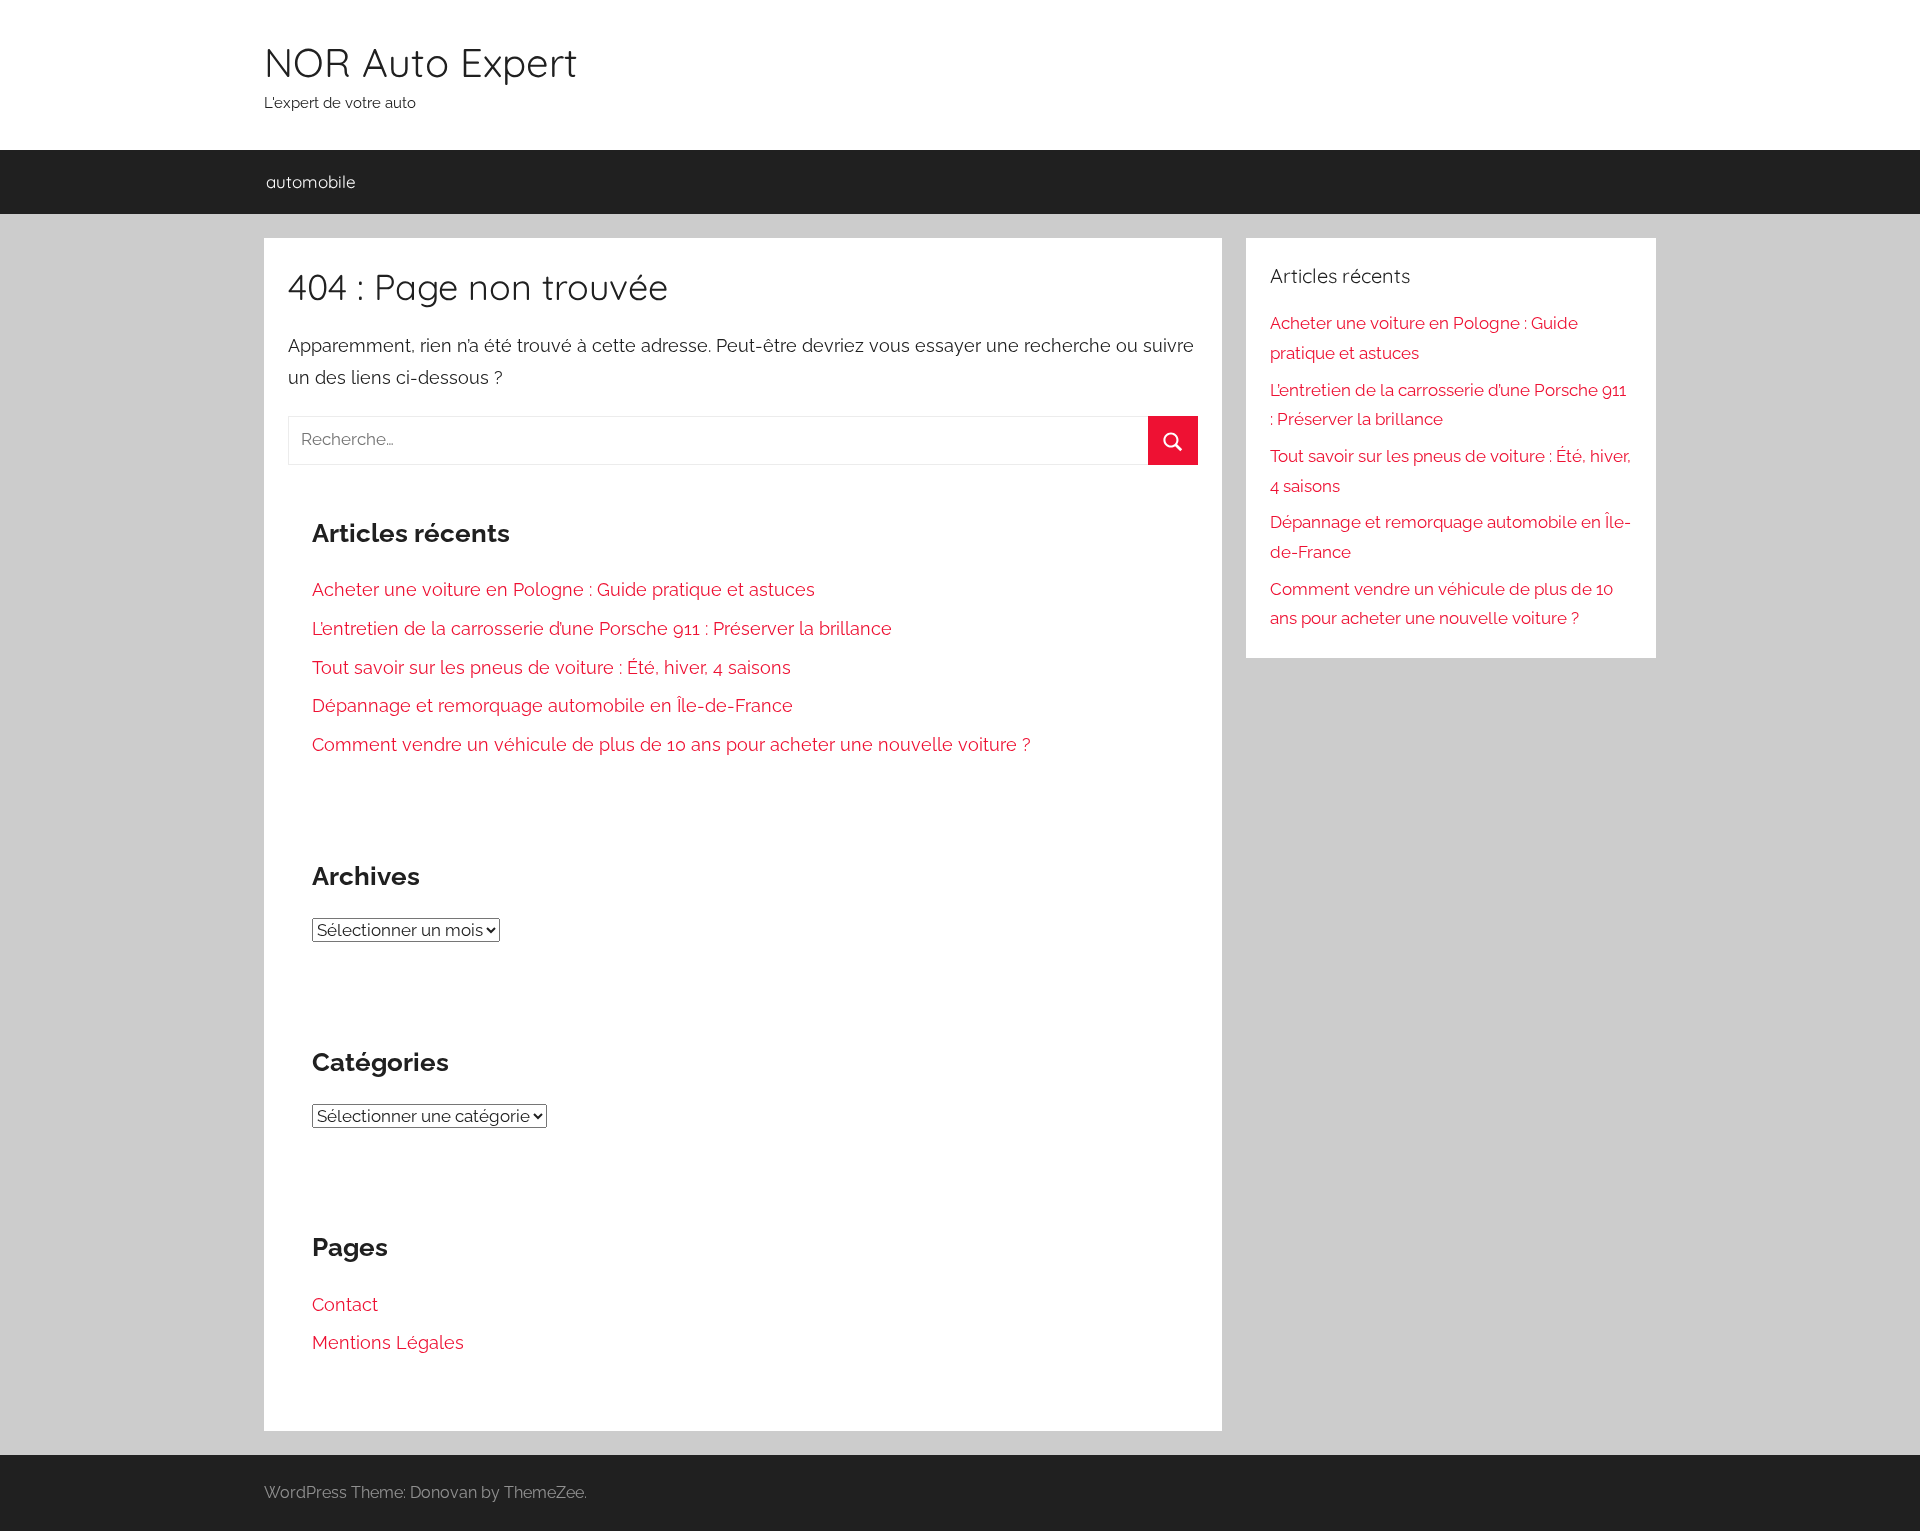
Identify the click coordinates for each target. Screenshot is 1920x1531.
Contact (345, 1304)
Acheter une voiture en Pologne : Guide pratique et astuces (563, 589)
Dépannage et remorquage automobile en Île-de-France (552, 705)
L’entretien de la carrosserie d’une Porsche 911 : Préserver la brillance (602, 628)
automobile (311, 181)
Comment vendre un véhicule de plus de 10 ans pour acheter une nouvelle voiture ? (671, 744)
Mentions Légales (388, 1342)
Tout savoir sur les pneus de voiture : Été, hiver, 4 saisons (551, 667)
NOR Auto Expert (421, 62)
